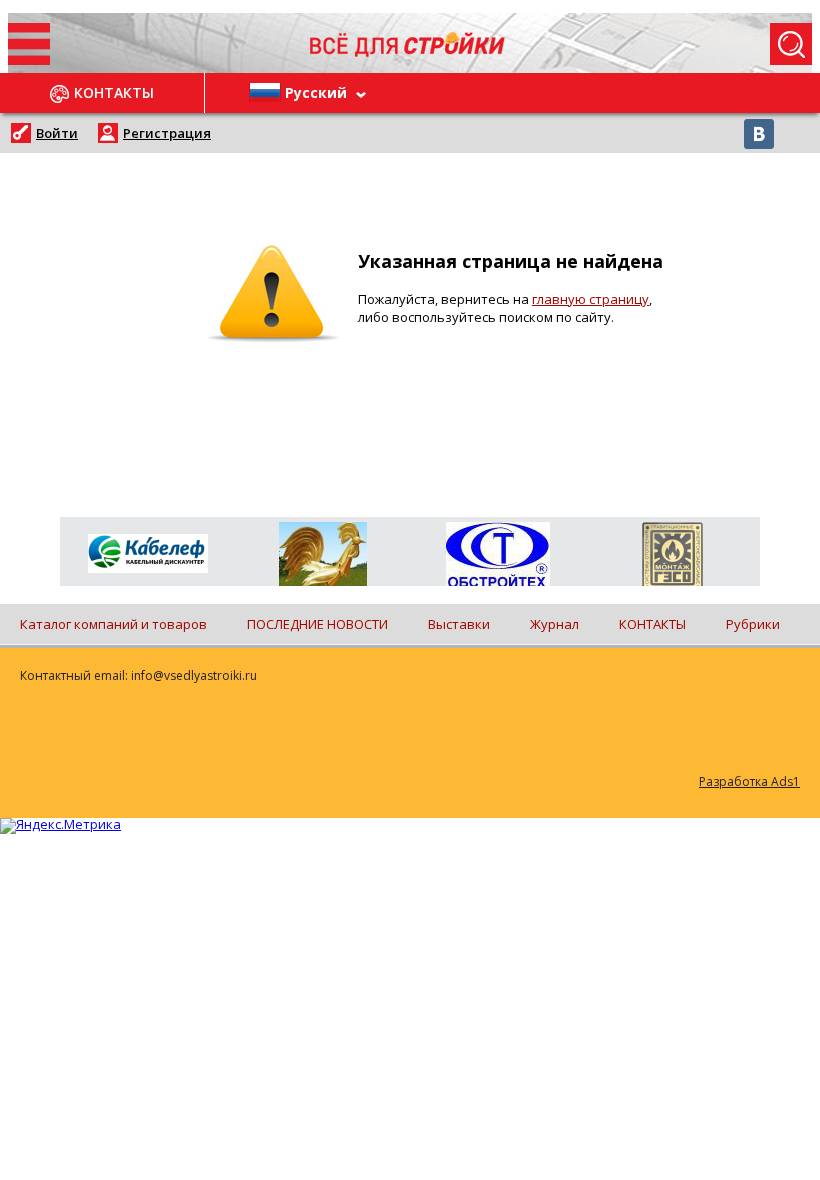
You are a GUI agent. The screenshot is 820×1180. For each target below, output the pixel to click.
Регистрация (167, 133)
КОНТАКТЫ (652, 624)
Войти (57, 133)
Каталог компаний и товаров (113, 624)
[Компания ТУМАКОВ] (322, 558)
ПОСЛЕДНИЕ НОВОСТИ (317, 624)
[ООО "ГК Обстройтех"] (497, 556)
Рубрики (753, 624)
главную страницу (590, 299)
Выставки (459, 624)
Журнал (554, 624)
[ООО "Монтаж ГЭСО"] (672, 558)
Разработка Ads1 (749, 781)
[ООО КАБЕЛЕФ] (147, 554)
